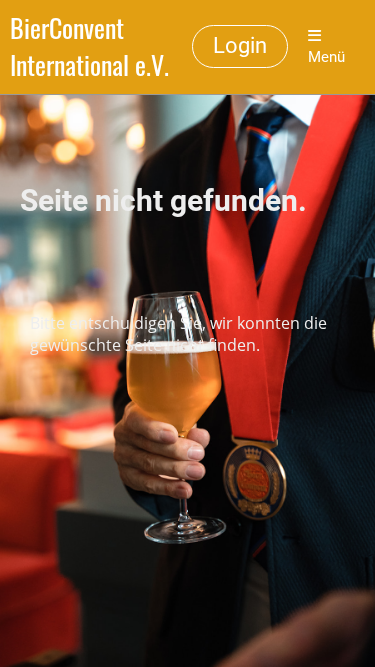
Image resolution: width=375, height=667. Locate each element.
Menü (326, 57)
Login (240, 45)
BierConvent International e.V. (89, 47)
